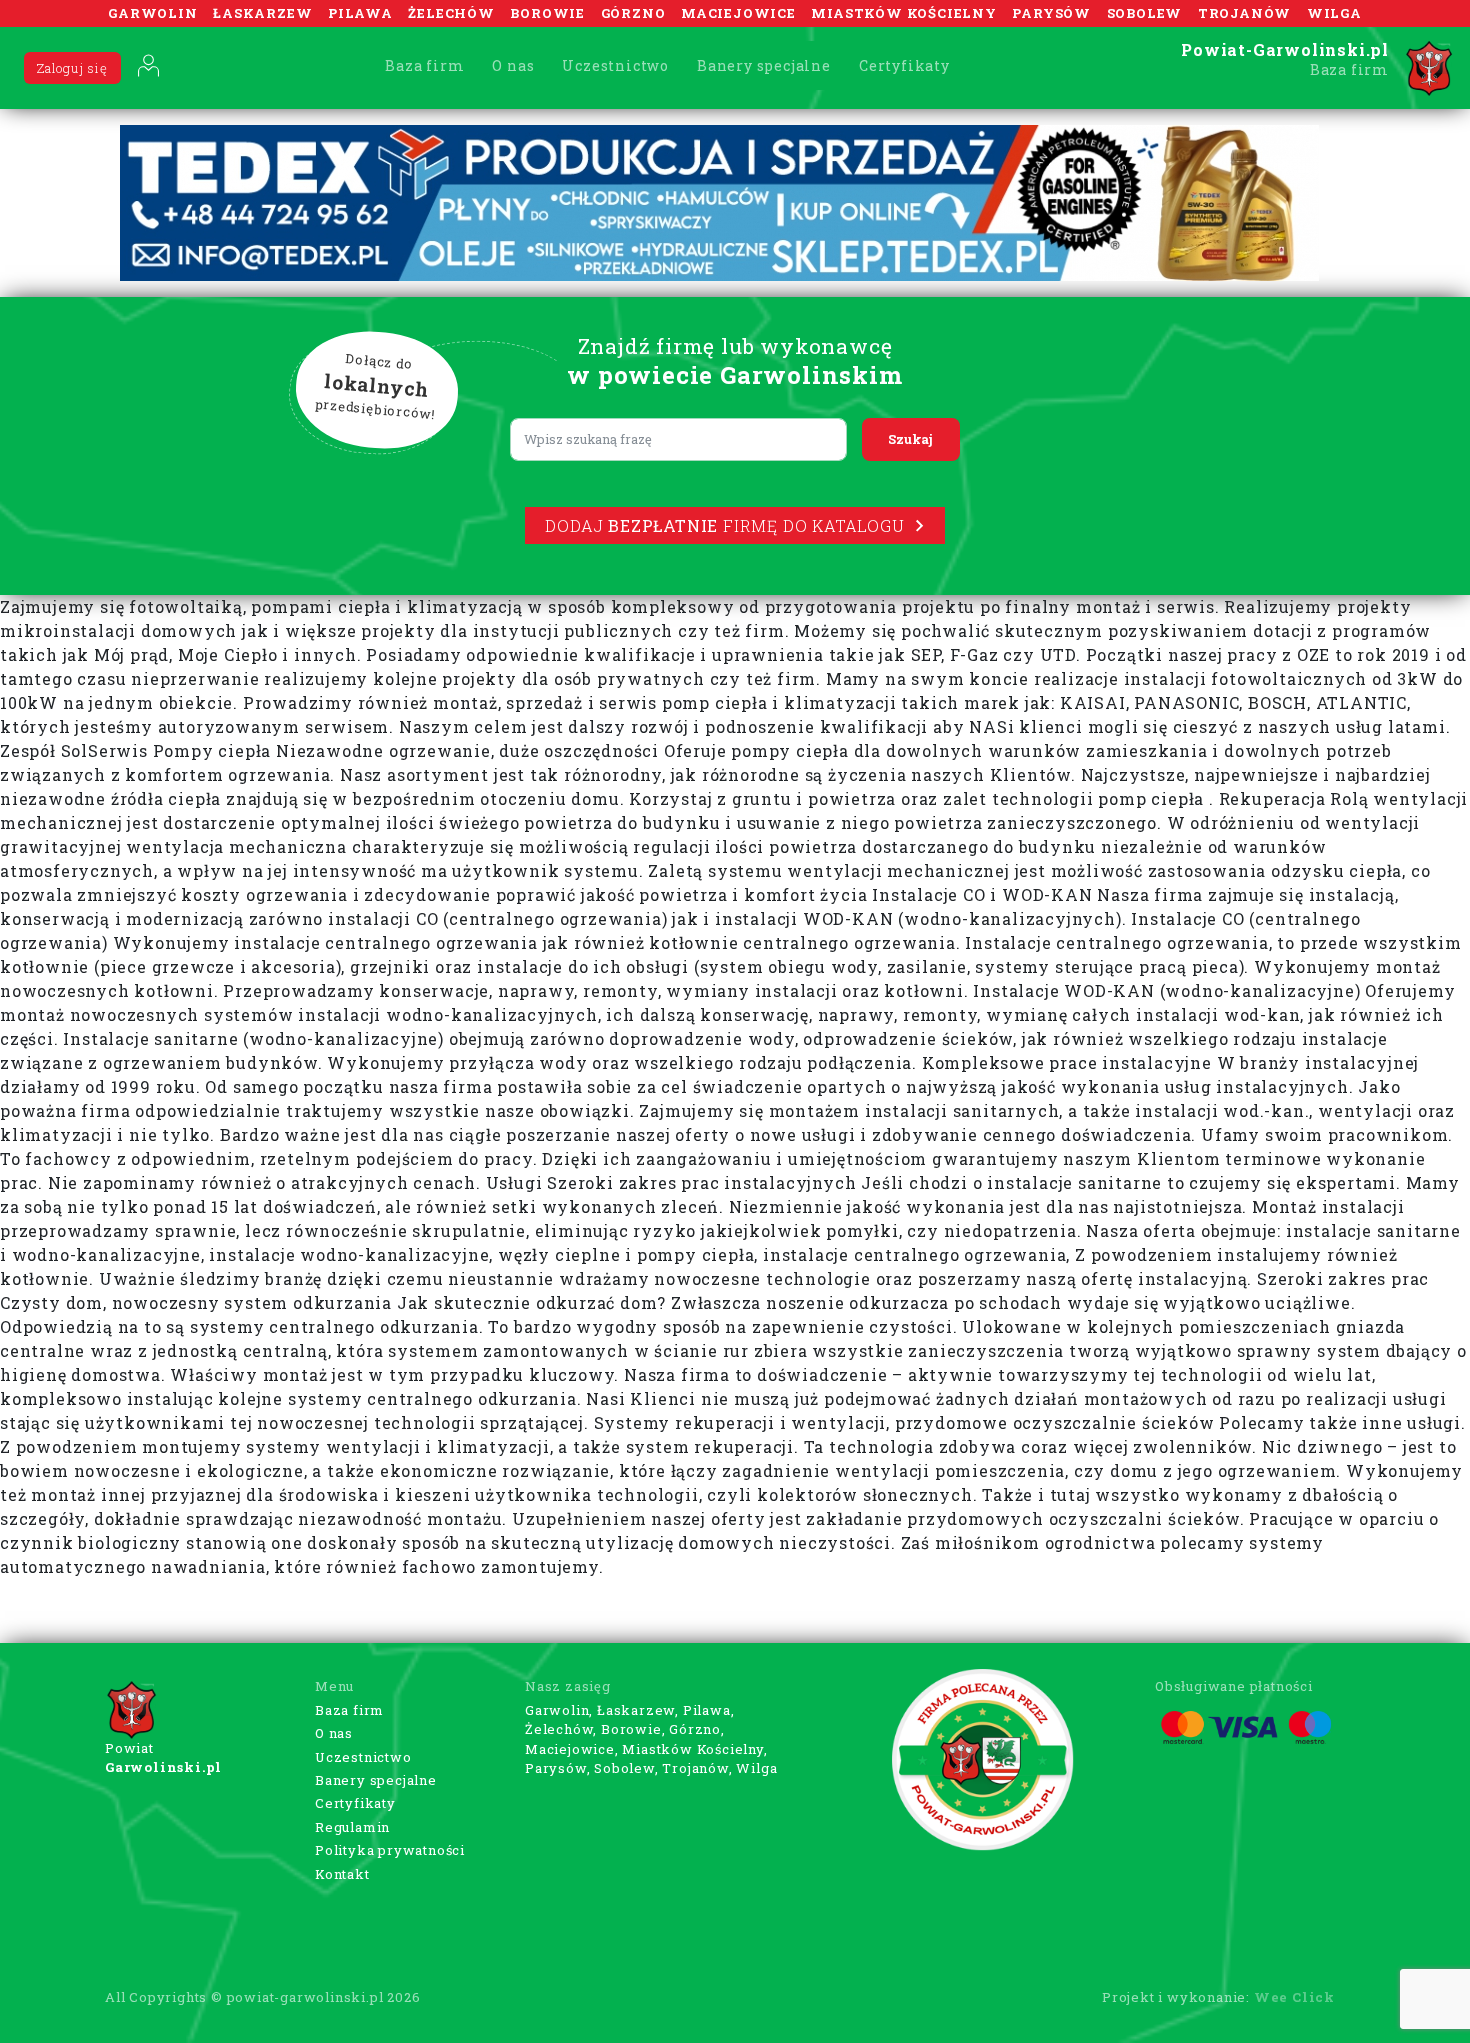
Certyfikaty (904, 65)
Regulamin (352, 1827)
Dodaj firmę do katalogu (724, 525)
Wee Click (1294, 1997)
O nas (513, 65)
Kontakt (342, 1874)
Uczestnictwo (615, 65)
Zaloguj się (72, 68)
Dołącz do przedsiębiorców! (376, 387)
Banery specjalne (764, 65)
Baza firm (424, 65)
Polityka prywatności (390, 1850)
